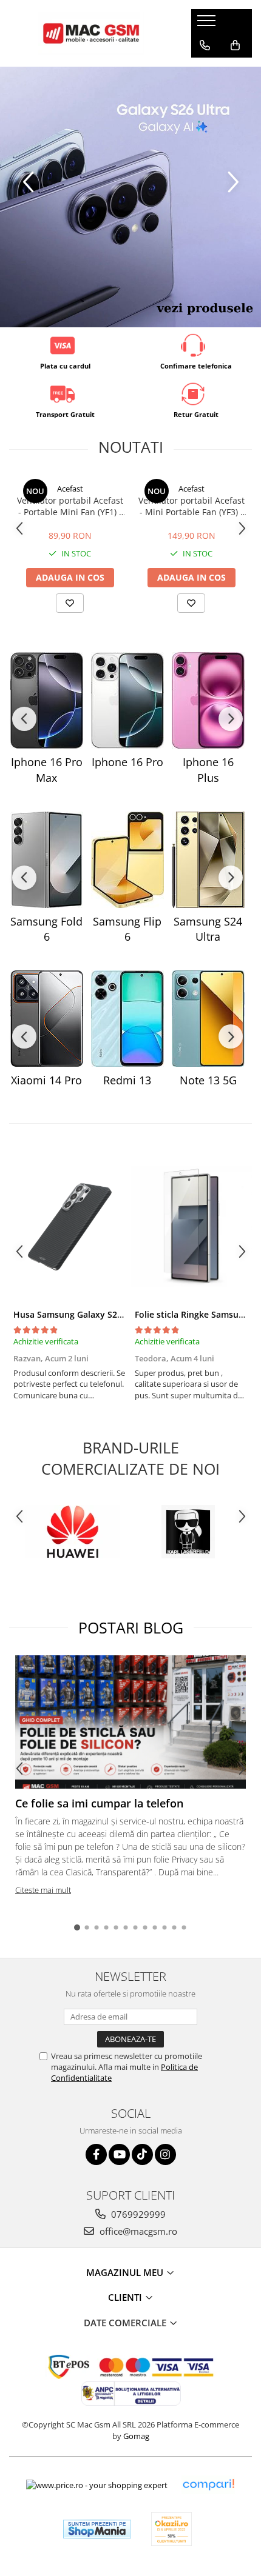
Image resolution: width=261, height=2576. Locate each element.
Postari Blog (131, 1627)
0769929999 (137, 2214)
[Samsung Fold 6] (46, 860)
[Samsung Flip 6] (127, 860)
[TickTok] (142, 2154)
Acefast (70, 489)
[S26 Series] (130, 197)
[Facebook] (96, 2154)
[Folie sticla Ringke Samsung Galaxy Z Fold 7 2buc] (191, 1227)
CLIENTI (126, 2297)
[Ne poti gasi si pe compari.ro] (208, 2485)
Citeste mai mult (43, 1890)
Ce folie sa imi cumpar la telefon (99, 1803)
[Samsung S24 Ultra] (208, 860)
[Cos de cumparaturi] (235, 45)
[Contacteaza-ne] (205, 45)
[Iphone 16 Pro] (127, 700)
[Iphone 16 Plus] (208, 700)
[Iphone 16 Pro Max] (46, 700)
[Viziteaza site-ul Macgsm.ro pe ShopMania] (97, 2529)
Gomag (135, 2436)
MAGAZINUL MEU (126, 2272)
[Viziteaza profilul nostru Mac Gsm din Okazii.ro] (172, 2529)
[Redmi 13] (127, 1019)
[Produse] (208, 24)
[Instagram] (165, 2154)
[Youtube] (119, 2154)
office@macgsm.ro (137, 2231)
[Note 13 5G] (208, 1019)
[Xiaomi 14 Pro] (46, 1019)
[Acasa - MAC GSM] (91, 33)
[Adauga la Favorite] (70, 603)
